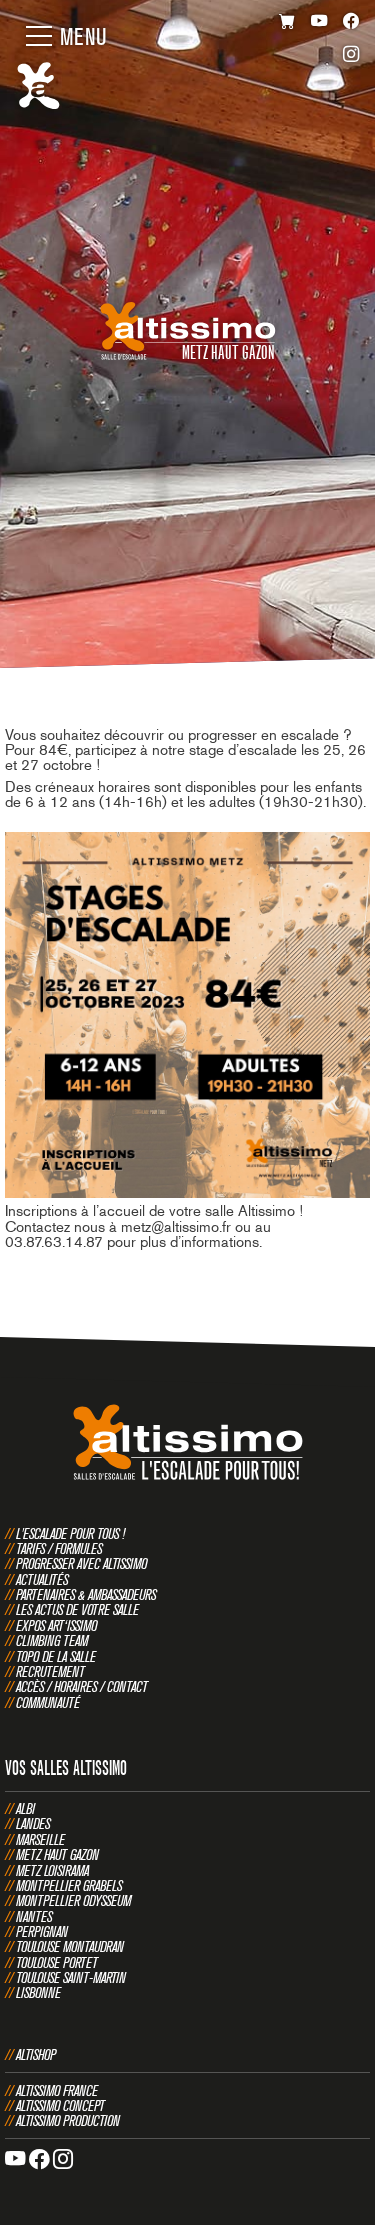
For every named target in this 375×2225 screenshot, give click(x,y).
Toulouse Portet (57, 1962)
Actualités (42, 1579)
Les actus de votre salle (77, 1609)
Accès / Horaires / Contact (82, 1686)
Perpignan (42, 1931)
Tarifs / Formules (59, 1548)
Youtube (319, 22)
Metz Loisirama (52, 1870)
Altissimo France (57, 2090)
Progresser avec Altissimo (81, 1563)
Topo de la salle (56, 1656)
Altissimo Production (68, 2120)
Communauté (48, 1702)
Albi (25, 1808)
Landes (33, 1823)
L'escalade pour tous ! (70, 1533)
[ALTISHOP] (287, 22)
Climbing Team (52, 1640)
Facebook (351, 22)
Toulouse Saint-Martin (71, 1977)
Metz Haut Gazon (57, 1854)
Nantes (34, 1916)
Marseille (40, 1839)
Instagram (351, 56)
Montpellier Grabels (69, 1885)
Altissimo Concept (60, 2105)
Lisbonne (38, 1992)
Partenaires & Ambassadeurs (86, 1594)
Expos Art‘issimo (56, 1625)
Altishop (36, 2054)
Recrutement (50, 1671)
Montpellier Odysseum (73, 1900)
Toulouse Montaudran (70, 1946)
